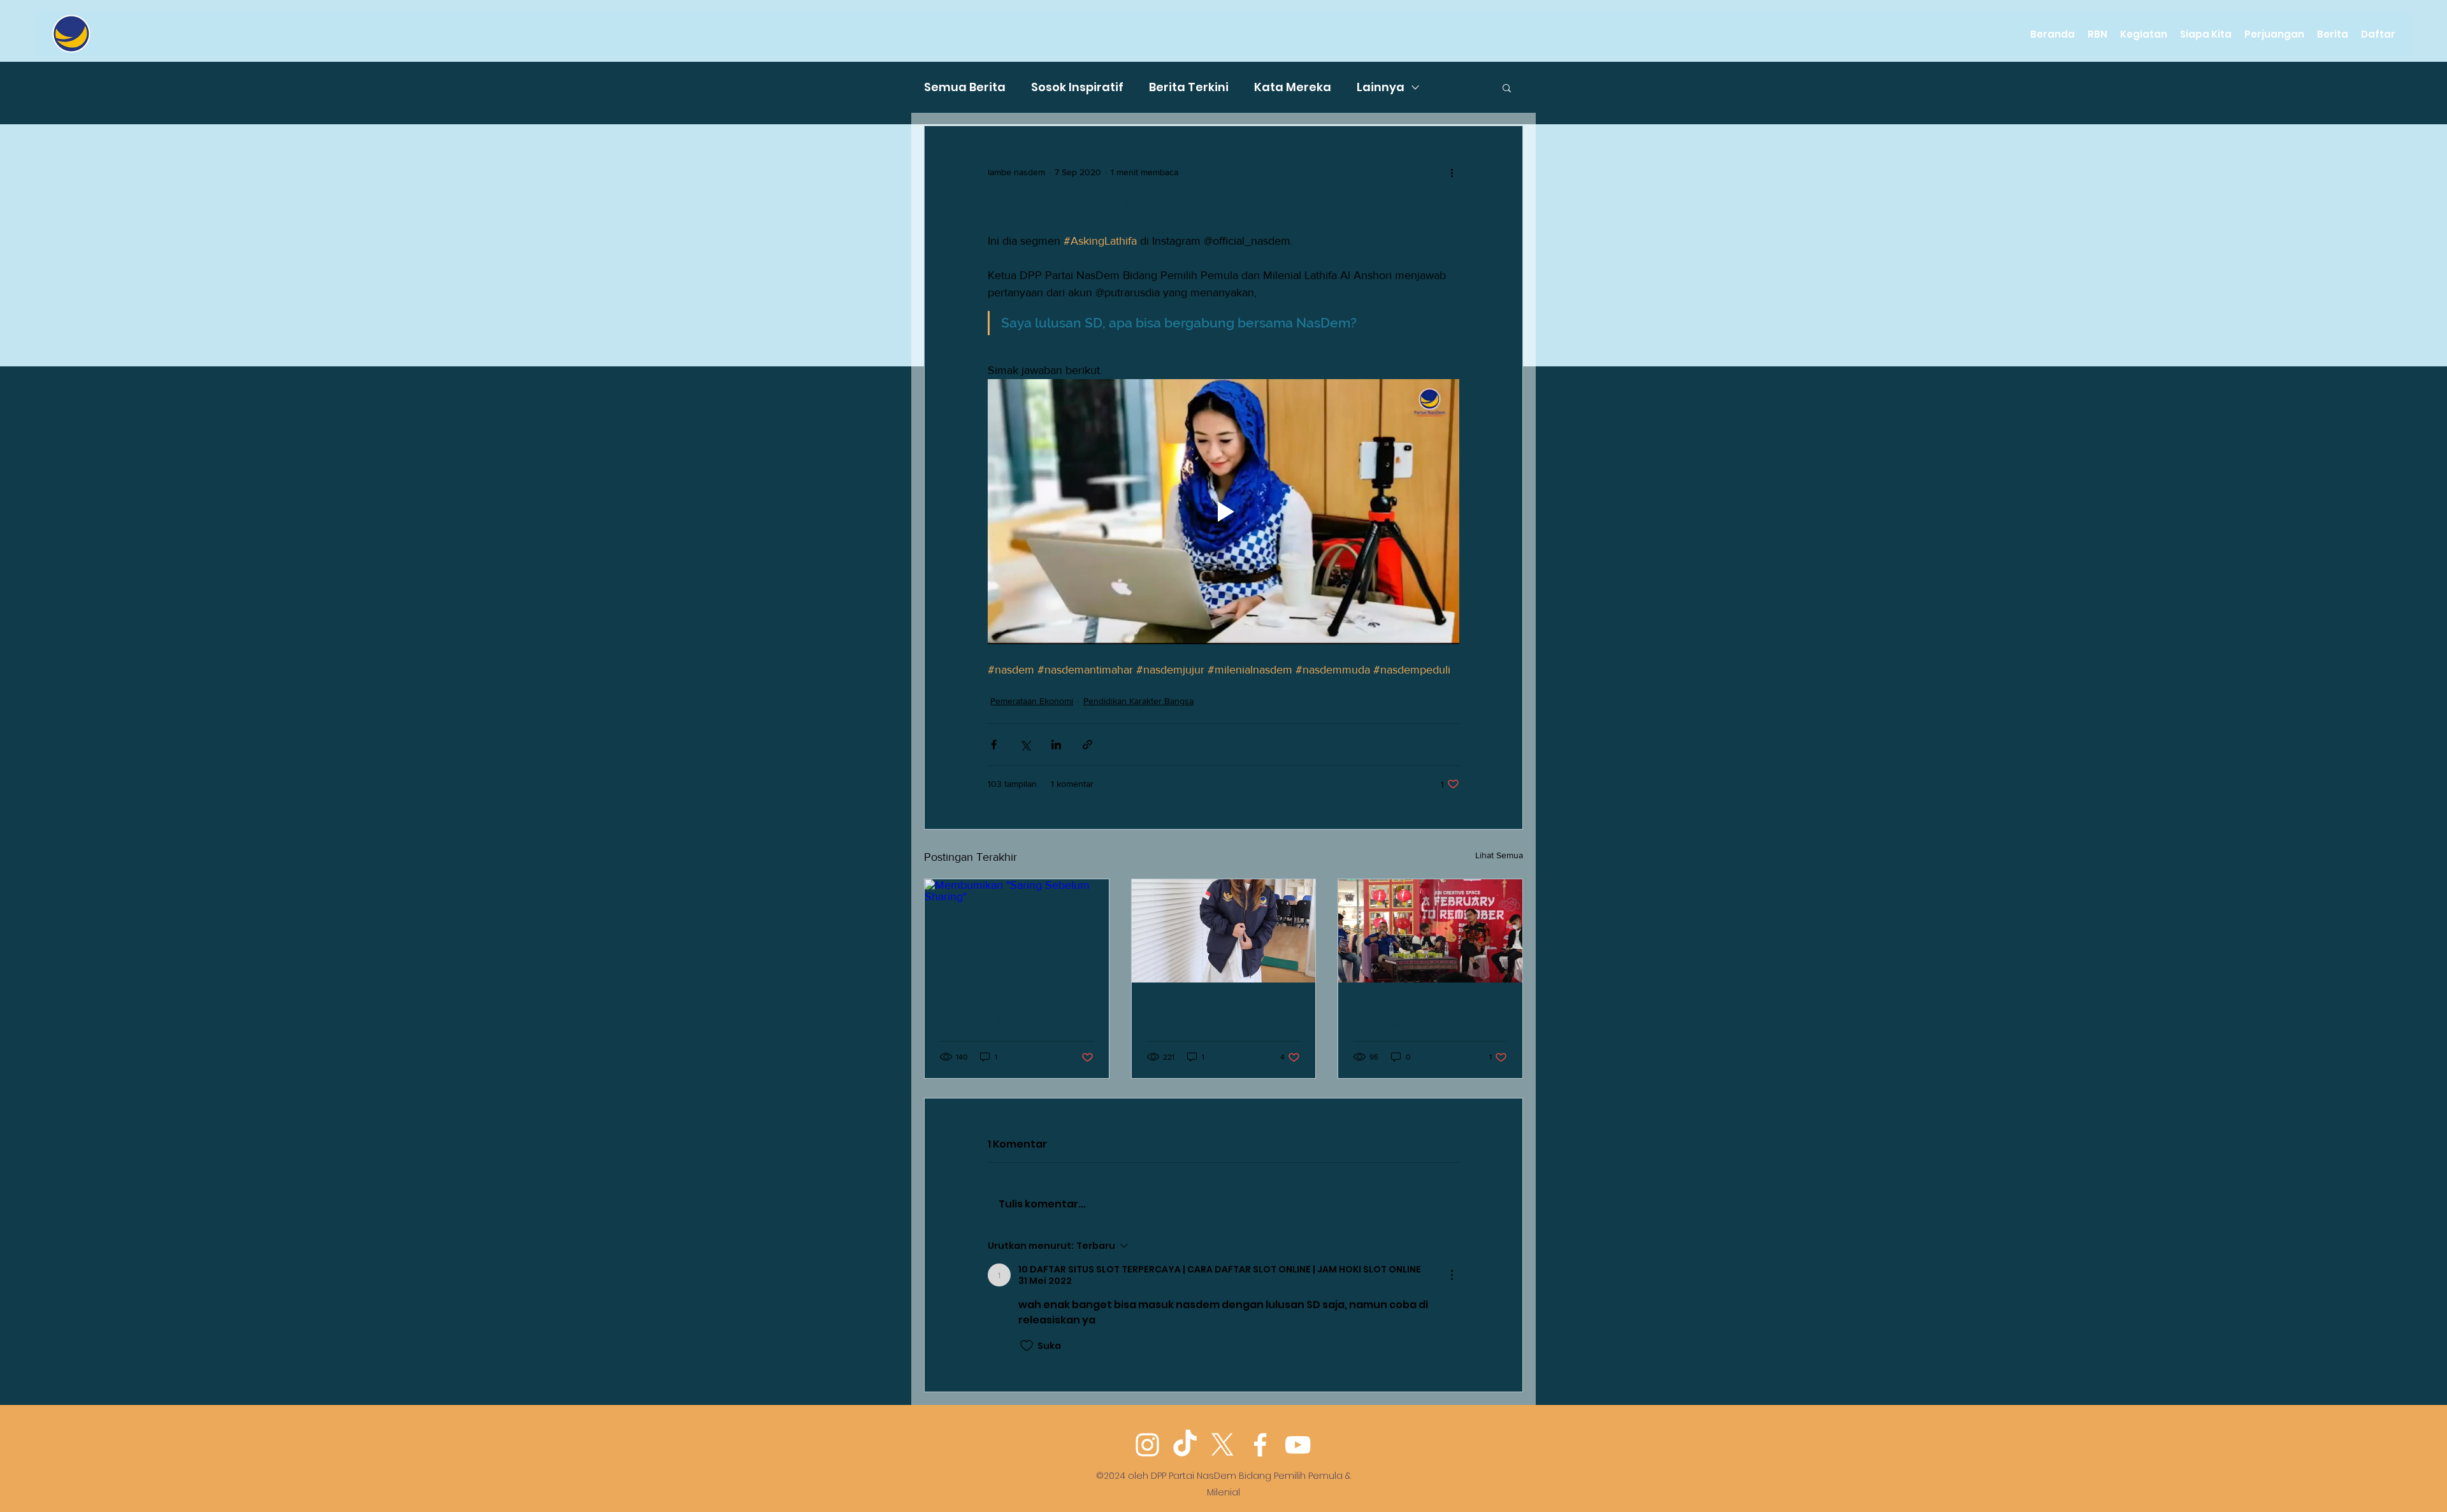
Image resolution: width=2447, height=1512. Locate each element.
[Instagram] (1147, 1445)
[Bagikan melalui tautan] (1087, 745)
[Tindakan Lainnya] (1452, 1275)
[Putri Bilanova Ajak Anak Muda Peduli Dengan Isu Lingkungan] (1224, 931)
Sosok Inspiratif (1077, 87)
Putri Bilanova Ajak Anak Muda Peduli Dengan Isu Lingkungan (1219, 1016)
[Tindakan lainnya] (1452, 172)
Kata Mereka (1293, 87)
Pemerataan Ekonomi (1032, 701)
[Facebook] (1260, 1445)
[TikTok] (1185, 1445)
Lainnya (1381, 87)
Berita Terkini (1189, 87)
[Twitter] (1223, 1445)
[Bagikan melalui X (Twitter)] (1025, 745)
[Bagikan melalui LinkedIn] (1056, 745)
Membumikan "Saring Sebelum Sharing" (1005, 1016)
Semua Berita (965, 87)
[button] (1507, 87)
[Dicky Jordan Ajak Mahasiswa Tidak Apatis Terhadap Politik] (1430, 931)
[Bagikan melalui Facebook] (994, 745)
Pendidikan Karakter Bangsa (1138, 701)
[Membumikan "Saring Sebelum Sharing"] (1017, 931)
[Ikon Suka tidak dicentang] (1027, 1346)
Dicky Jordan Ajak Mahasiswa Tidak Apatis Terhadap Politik (1427, 1016)
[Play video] (1223, 512)
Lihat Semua (1499, 855)
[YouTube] (1298, 1445)
